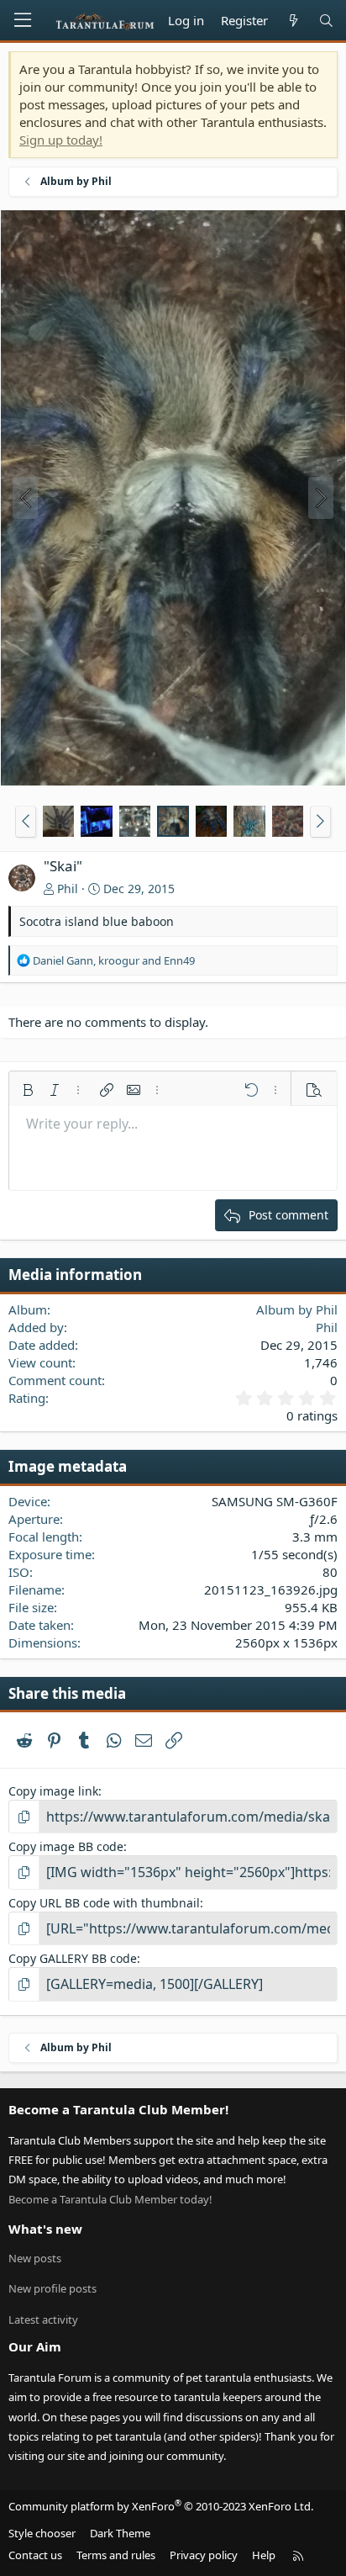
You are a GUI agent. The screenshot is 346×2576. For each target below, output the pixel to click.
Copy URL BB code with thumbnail (104, 1903)
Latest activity (43, 2319)
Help (264, 2555)
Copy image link (53, 1791)
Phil (68, 889)
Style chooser (42, 2533)
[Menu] (23, 20)
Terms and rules (116, 2555)
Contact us (35, 2555)
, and (114, 960)
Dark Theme (120, 2533)
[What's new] (293, 21)
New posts (35, 2258)
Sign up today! (61, 140)
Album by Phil (297, 1309)
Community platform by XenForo (161, 2506)
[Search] (326, 21)
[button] (26, 822)
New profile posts (52, 2288)
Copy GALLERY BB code (73, 1958)
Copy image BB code (66, 1846)
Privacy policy (204, 2555)
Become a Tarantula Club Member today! (110, 2199)
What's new (45, 2229)
